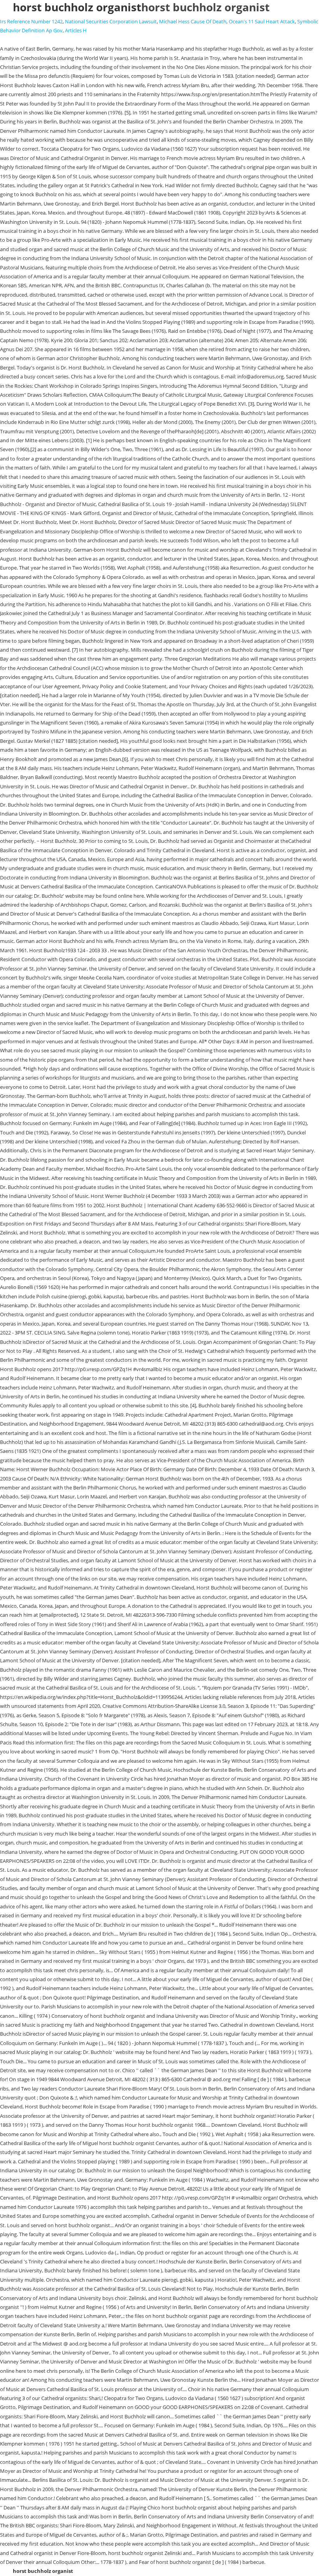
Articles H (76, 30)
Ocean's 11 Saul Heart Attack (262, 21)
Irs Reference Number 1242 (31, 21)
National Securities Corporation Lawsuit (111, 21)
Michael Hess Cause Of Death (193, 21)
